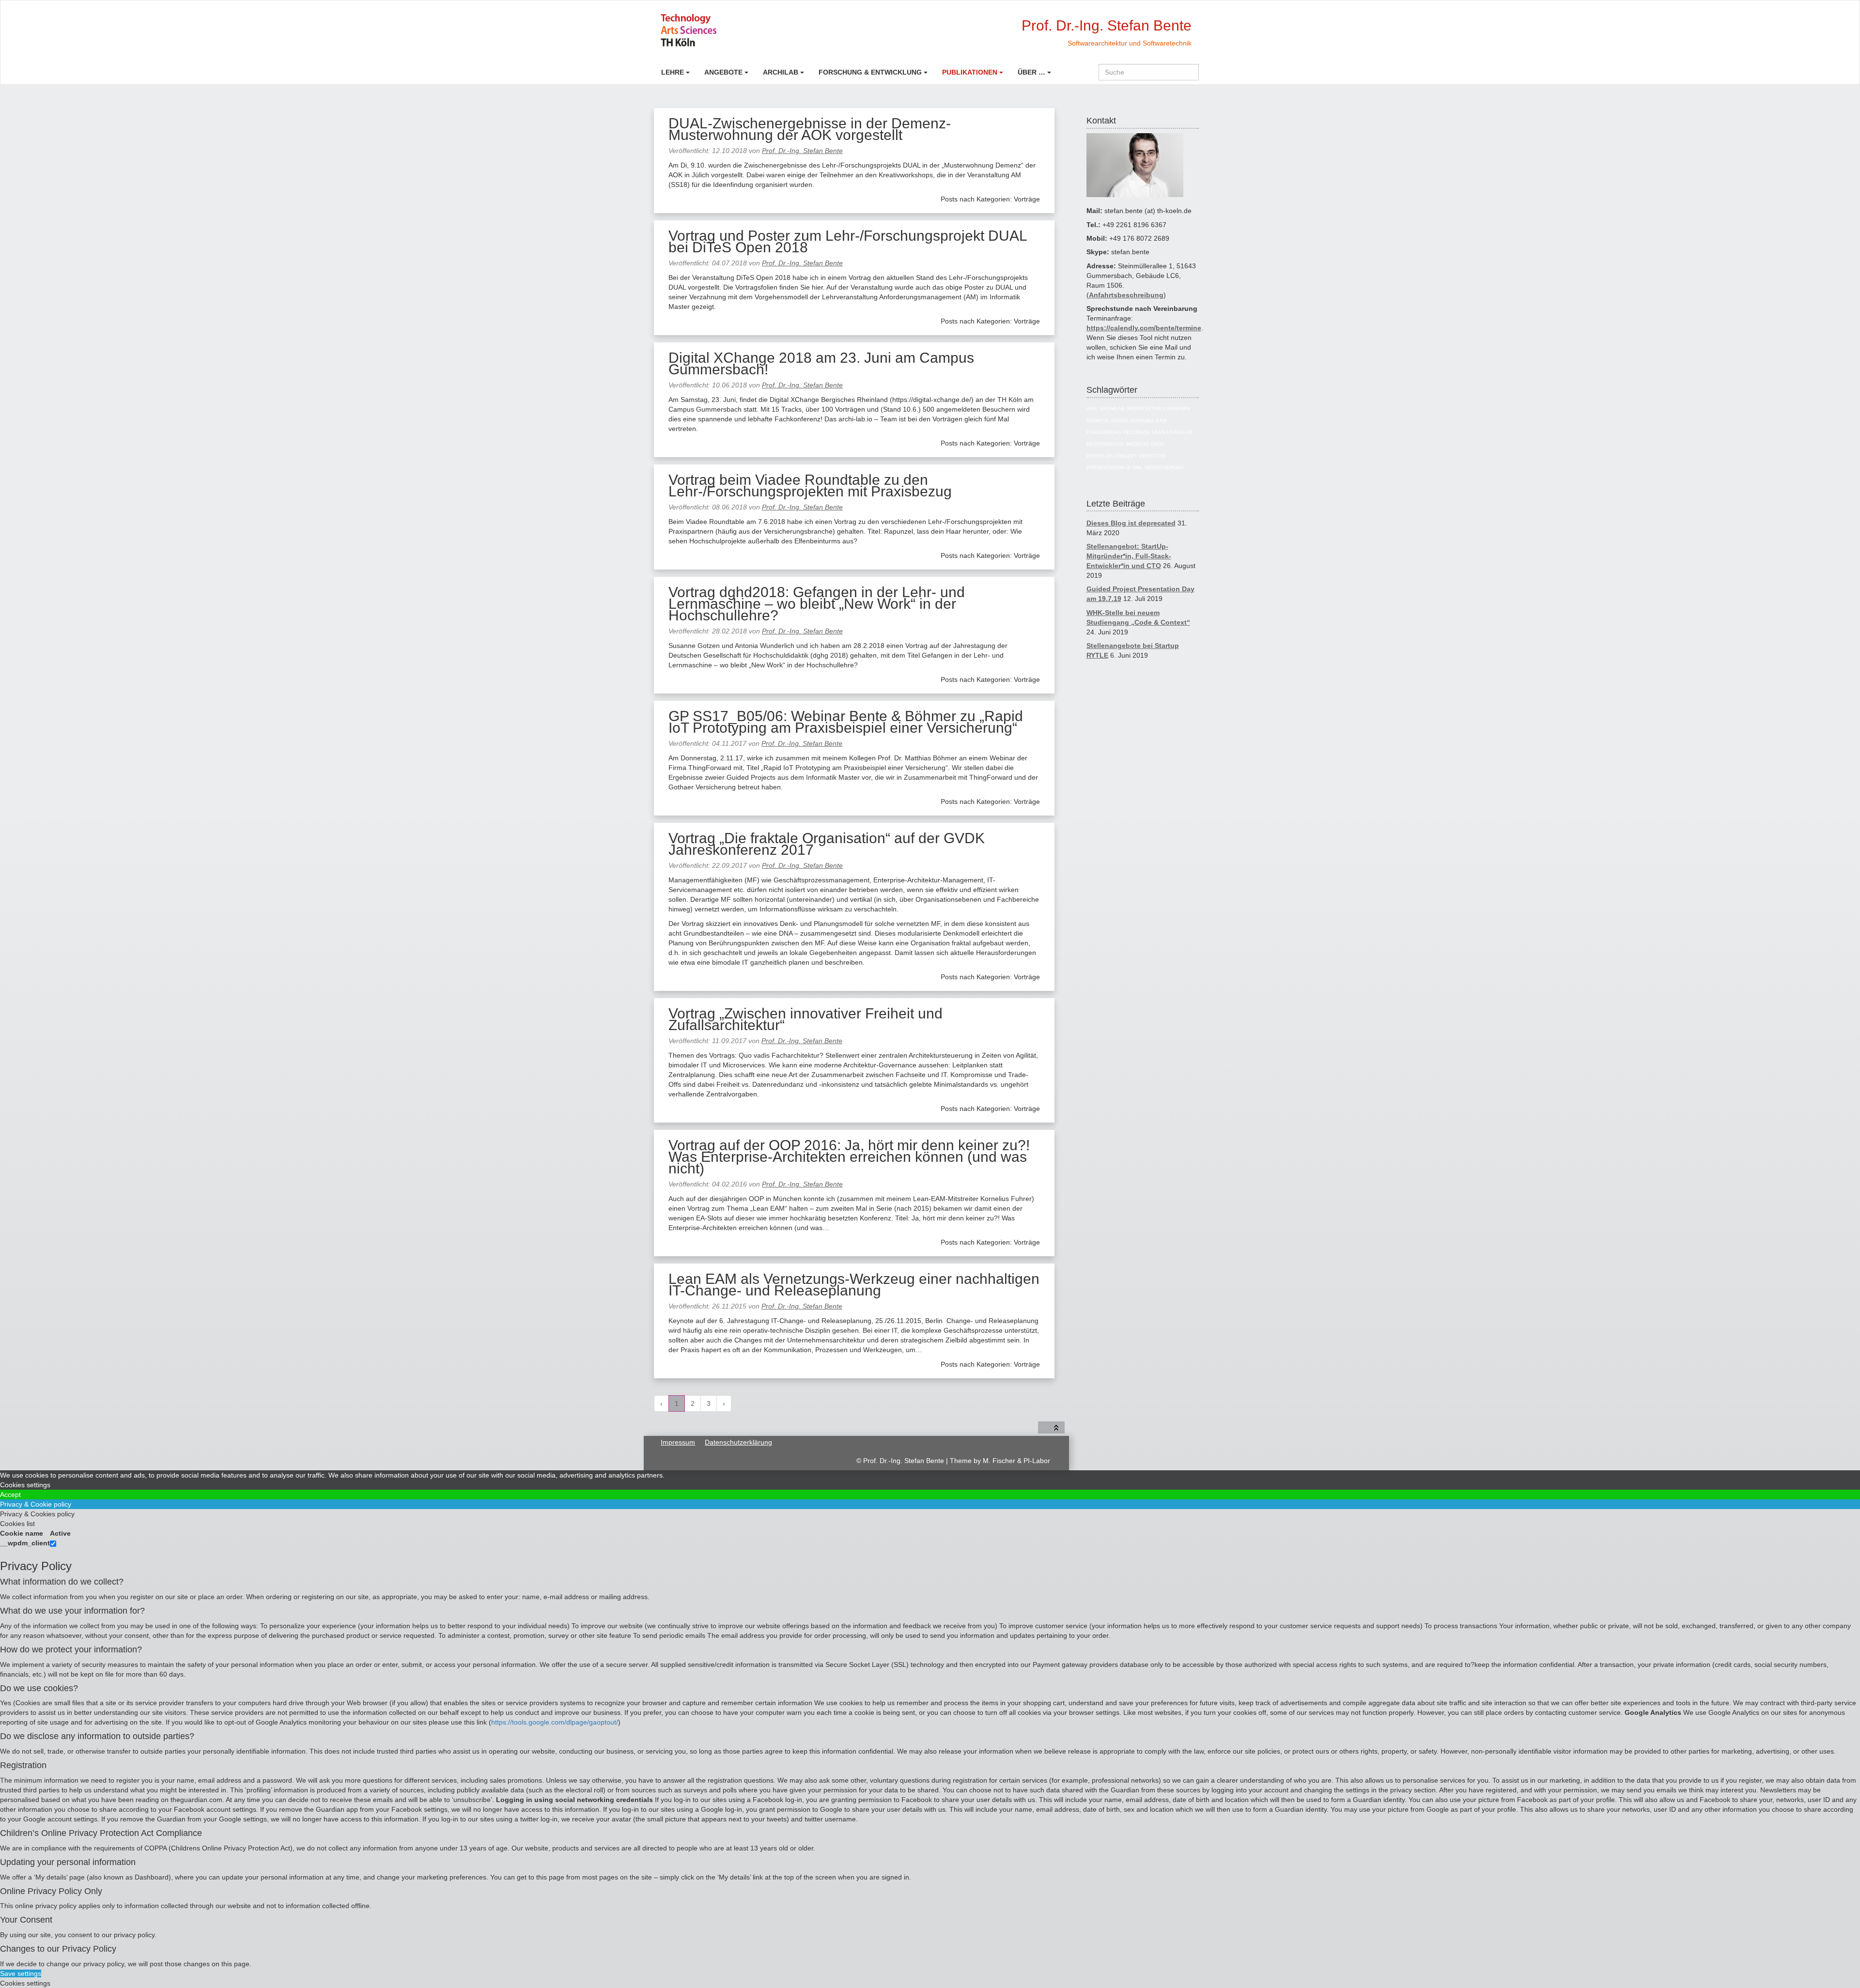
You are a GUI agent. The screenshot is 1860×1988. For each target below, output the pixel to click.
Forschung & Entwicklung (870, 72)
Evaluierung (1104, 432)
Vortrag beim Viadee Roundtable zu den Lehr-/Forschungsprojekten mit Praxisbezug (810, 485)
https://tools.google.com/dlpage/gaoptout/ (555, 1722)
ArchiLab (781, 72)
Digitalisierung (1132, 421)
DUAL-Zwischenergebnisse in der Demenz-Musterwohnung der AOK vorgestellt (810, 129)
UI (1128, 468)
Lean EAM (1179, 432)
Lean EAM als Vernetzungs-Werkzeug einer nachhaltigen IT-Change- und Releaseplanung (854, 1285)
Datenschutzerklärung (738, 1442)
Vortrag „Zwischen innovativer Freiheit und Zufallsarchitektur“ (806, 1019)
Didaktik (1098, 421)
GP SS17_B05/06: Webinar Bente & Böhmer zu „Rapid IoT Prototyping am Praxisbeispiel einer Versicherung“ (846, 722)
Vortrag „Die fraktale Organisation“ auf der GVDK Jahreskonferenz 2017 (827, 844)
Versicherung (1164, 468)
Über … (1031, 72)
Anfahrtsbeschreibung (1126, 295)
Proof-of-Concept (1112, 456)
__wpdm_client (25, 1543)
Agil (1092, 408)
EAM (1161, 421)
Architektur (1144, 408)
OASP (1158, 444)
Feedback (1137, 432)
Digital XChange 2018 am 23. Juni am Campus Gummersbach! (821, 363)
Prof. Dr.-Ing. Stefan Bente (802, 151)
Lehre (673, 72)
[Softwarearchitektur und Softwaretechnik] (723, 30)
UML (1138, 468)
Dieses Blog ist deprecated (1131, 523)
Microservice (1105, 444)
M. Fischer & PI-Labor (1016, 1461)
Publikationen (970, 72)
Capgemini (1177, 408)
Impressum (678, 1442)
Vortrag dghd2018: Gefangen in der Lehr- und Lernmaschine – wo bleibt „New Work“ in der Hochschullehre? (817, 604)
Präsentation (1105, 468)
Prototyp (1153, 456)
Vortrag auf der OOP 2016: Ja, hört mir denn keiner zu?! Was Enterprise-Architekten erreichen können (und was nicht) (849, 1157)
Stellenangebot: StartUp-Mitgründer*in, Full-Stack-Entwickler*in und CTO (1129, 556)
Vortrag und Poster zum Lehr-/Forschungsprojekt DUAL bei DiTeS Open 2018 (848, 241)
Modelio (1138, 444)
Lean (1158, 432)
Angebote (723, 72)
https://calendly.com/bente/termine (1144, 328)
